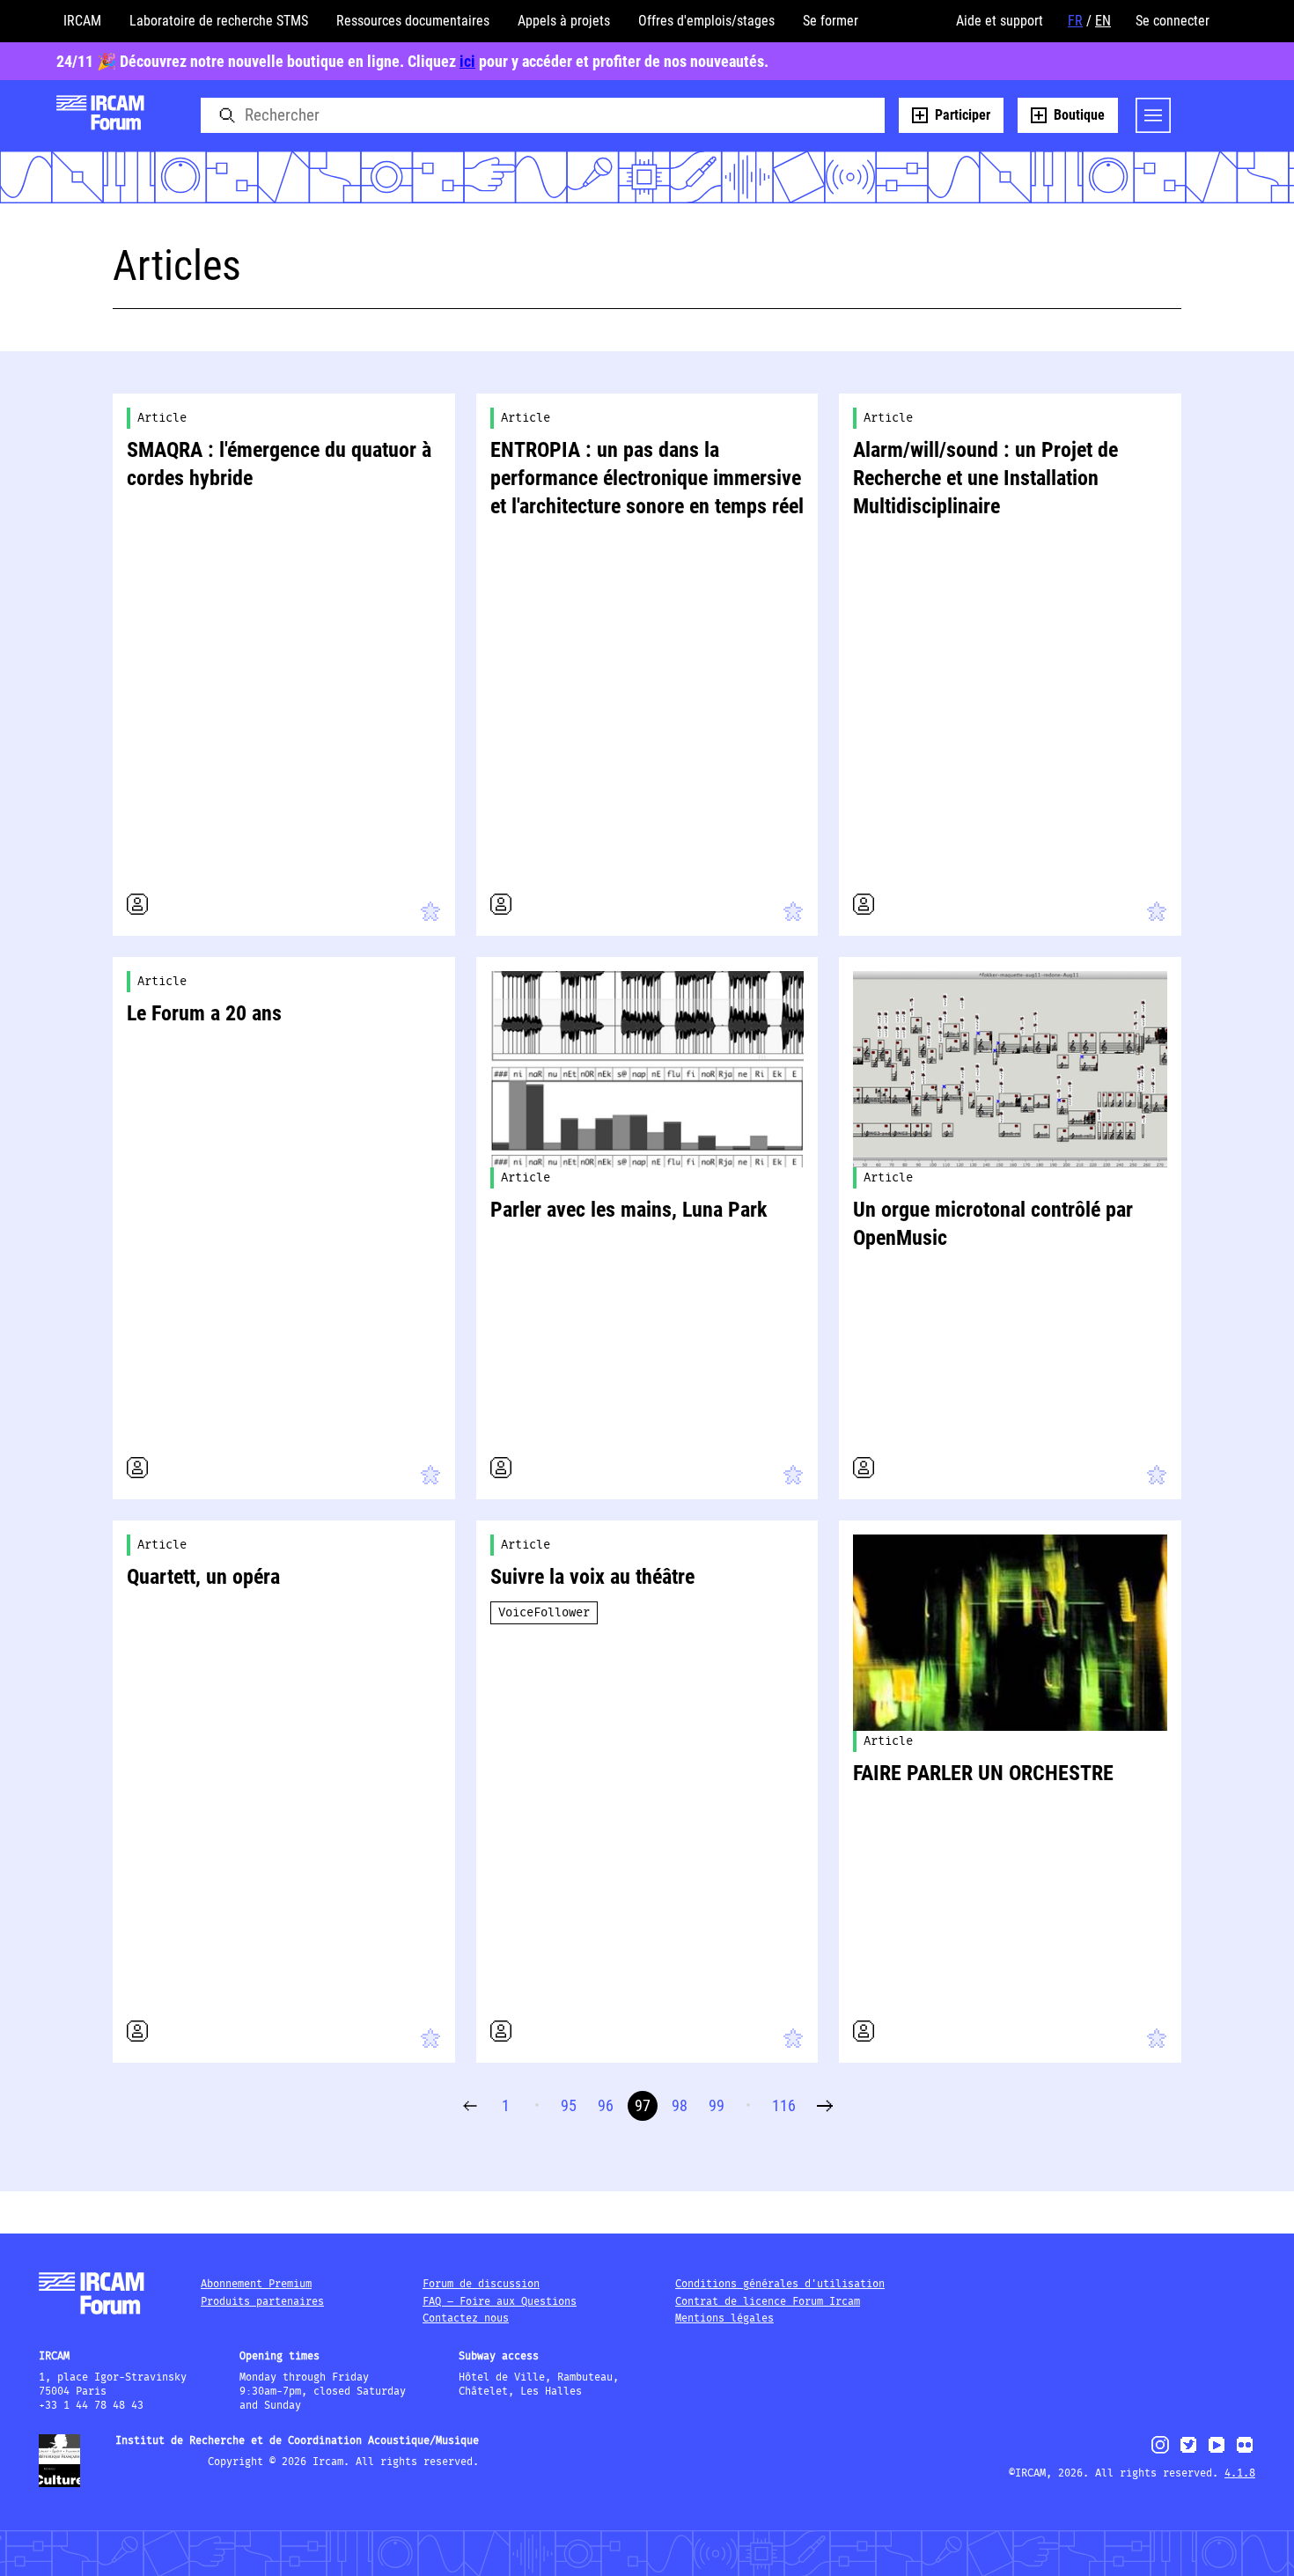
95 (569, 2105)
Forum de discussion (481, 2284)
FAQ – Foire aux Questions (500, 2302)
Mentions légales (724, 2318)
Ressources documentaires (413, 21)
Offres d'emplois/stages (706, 21)
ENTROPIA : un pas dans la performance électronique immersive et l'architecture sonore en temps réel (647, 478)
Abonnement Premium (256, 2284)
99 (717, 2105)
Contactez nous (466, 2318)
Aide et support (1000, 21)
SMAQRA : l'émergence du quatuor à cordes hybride (279, 464)
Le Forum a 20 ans (204, 1013)
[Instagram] (1161, 2451)
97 (643, 2105)
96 (606, 2105)
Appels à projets (564, 21)
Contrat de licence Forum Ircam (768, 2302)
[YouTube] (1217, 2452)
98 (680, 2105)
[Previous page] (470, 2106)
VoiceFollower (544, 1613)
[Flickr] (1245, 2452)
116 (784, 2105)
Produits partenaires (262, 2302)
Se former (831, 21)
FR (1075, 21)
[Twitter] (1188, 2452)
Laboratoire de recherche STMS (219, 21)
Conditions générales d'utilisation (780, 2284)
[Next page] (825, 2106)
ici (467, 61)
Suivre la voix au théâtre (592, 1577)
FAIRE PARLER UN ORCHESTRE (983, 1773)
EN (1103, 21)
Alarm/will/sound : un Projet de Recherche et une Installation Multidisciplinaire (985, 478)
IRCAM (82, 21)
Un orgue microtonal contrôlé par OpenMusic (993, 1224)
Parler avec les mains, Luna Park (629, 1210)
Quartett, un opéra (203, 1577)
